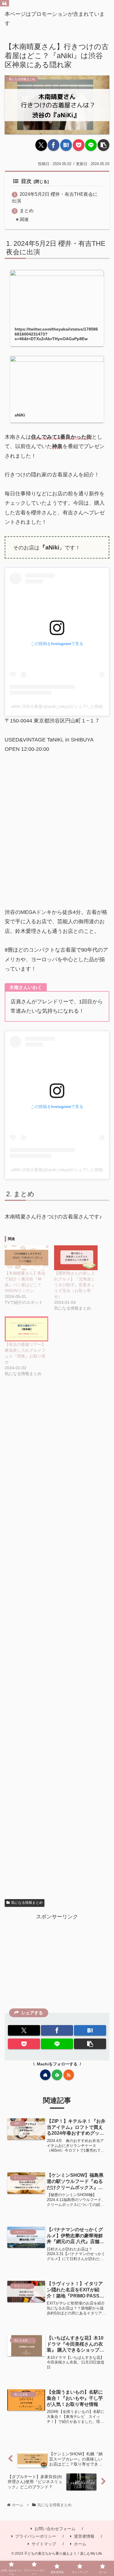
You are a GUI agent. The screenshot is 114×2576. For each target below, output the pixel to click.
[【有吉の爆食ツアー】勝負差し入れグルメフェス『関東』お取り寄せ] (26, 1329)
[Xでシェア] (41, 145)
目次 (26, 181)
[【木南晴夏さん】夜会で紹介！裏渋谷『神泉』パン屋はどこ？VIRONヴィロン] (26, 1258)
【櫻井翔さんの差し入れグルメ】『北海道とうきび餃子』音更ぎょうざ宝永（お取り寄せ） (75, 1285)
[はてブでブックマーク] (66, 145)
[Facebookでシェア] (53, 145)
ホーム (80, 2544)
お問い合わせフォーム (55, 2529)
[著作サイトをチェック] (45, 2075)
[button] (103, 145)
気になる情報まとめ (27, 1903)
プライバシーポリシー (36, 2536)
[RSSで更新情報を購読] (69, 2075)
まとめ (27, 210)
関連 (24, 219)
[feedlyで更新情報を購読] (57, 2075)
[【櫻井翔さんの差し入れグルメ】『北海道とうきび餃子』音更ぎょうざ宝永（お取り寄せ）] (76, 1258)
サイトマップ (44, 2544)
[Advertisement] (57, 1645)
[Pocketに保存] (79, 145)
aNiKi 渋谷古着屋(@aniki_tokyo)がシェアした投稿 (57, 706)
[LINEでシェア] (91, 145)
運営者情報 (84, 2536)
